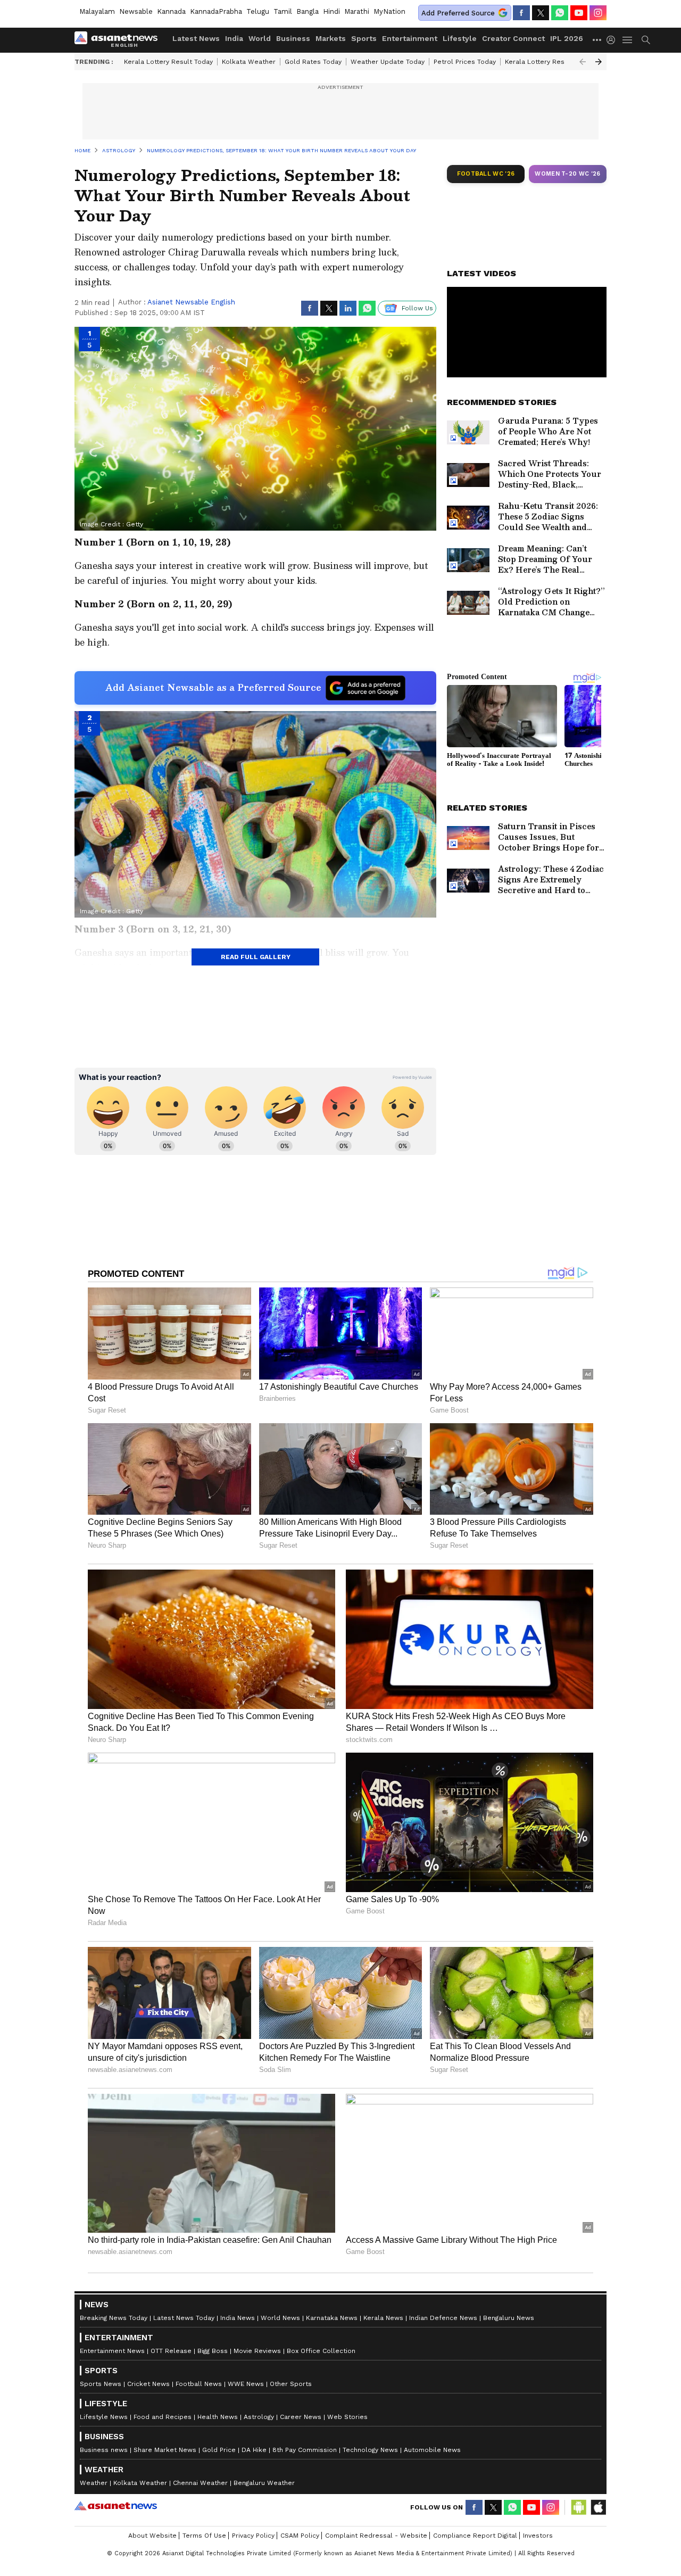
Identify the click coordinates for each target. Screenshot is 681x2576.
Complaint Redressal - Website (376, 2536)
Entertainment (410, 38)
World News (280, 2318)
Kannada (171, 11)
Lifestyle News (104, 2417)
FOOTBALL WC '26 (486, 174)
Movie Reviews (257, 2351)
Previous (583, 62)
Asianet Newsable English (191, 302)
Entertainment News (112, 2351)
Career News (301, 2417)
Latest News (196, 38)
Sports (364, 38)
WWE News (246, 2384)
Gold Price (219, 2450)
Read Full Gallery (256, 957)
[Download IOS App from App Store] (598, 2507)
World (260, 38)
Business (293, 38)
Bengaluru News (509, 2318)
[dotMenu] (597, 40)
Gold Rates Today (313, 62)
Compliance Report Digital (475, 2536)
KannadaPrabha (216, 11)
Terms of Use (204, 2536)
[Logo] (120, 40)
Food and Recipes (163, 2417)
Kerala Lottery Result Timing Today (560, 62)
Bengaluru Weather (264, 2483)
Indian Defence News (443, 2318)
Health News (218, 2417)
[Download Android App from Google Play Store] (579, 2507)
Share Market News (165, 2450)
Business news (104, 2450)
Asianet (116, 2506)
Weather (94, 2483)
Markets (331, 38)
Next (599, 62)
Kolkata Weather (249, 62)
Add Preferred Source (458, 13)
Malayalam (97, 11)
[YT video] (579, 13)
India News (238, 2318)
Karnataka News (332, 2318)
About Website (152, 2536)
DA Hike (254, 2450)
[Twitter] (541, 13)
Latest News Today (184, 2318)
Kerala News (383, 2318)
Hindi (331, 11)
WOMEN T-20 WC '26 (568, 174)
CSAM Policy (300, 2536)
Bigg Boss (213, 2351)
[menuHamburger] (628, 40)
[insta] (598, 13)
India (234, 38)
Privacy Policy (253, 2536)
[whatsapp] (560, 13)
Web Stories (347, 2417)
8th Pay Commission (305, 2450)
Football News (199, 2384)
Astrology (259, 2417)
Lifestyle (460, 38)
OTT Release (171, 2351)
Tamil (283, 11)
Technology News (370, 2450)
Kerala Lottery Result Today (168, 62)
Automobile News (432, 2450)
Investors (538, 2536)
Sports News (101, 2384)
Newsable (136, 11)
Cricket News (148, 2384)
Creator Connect (513, 38)
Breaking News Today (114, 2318)
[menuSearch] (646, 40)
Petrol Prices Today (465, 62)
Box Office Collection (321, 2351)
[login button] (613, 40)
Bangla (308, 11)
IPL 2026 (567, 38)
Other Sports (291, 2384)
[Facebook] (521, 13)
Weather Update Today (388, 62)
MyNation (389, 11)
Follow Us (417, 308)
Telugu (258, 11)
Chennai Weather (200, 2483)
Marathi (357, 11)
